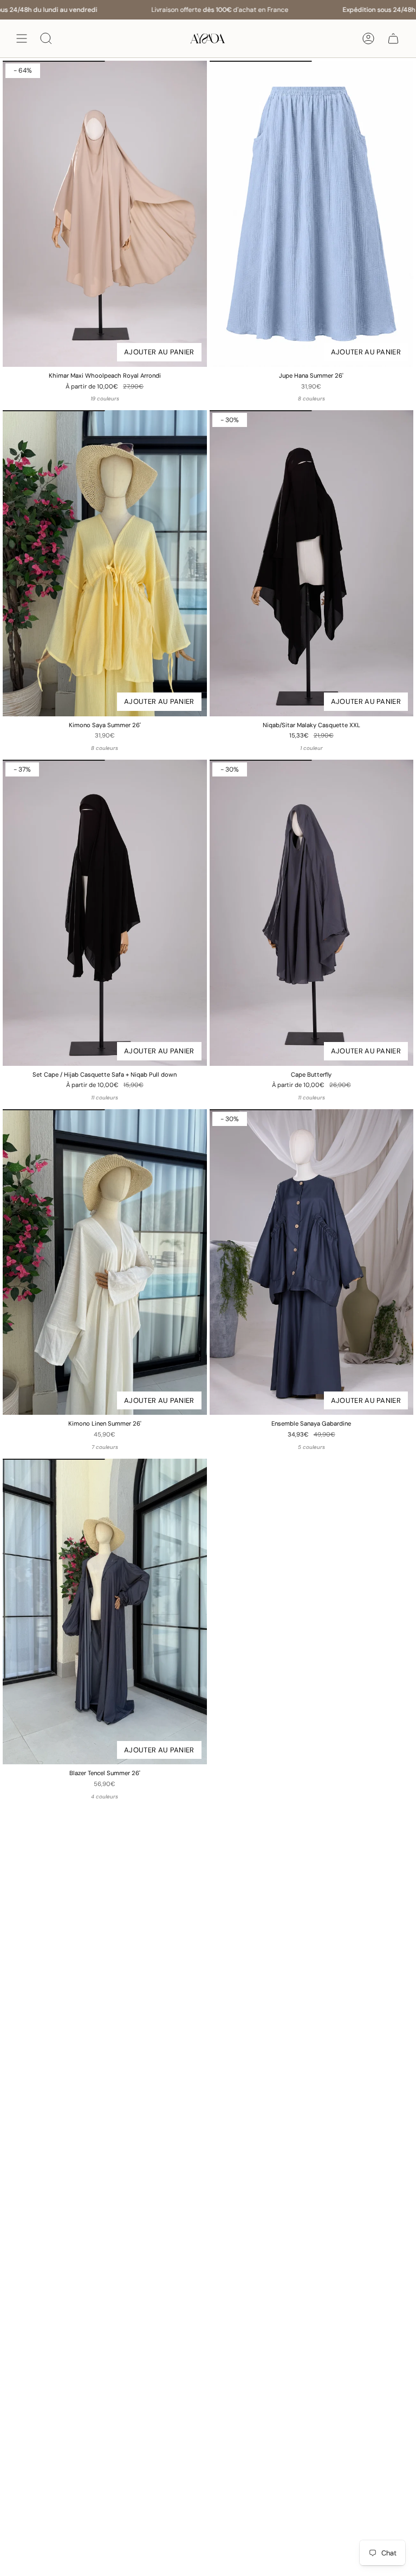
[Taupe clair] (342, 1447)
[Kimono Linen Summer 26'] (105, 1262)
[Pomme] (337, 399)
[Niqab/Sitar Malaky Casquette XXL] (312, 563)
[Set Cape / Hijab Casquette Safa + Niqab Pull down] (105, 913)
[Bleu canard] (115, 399)
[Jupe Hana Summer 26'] (312, 214)
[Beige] (100, 399)
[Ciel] (292, 399)
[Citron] (322, 399)
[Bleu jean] (130, 399)
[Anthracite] (84, 399)
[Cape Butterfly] (312, 913)
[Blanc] (115, 1098)
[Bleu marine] (131, 1098)
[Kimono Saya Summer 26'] (105, 563)
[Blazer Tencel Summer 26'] (105, 1612)
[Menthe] (131, 1447)
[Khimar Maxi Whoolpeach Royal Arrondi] (105, 214)
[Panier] (393, 38)
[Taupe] (127, 1797)
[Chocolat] (307, 399)
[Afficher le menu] (22, 38)
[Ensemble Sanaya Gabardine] (312, 1262)
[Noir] (69, 399)
